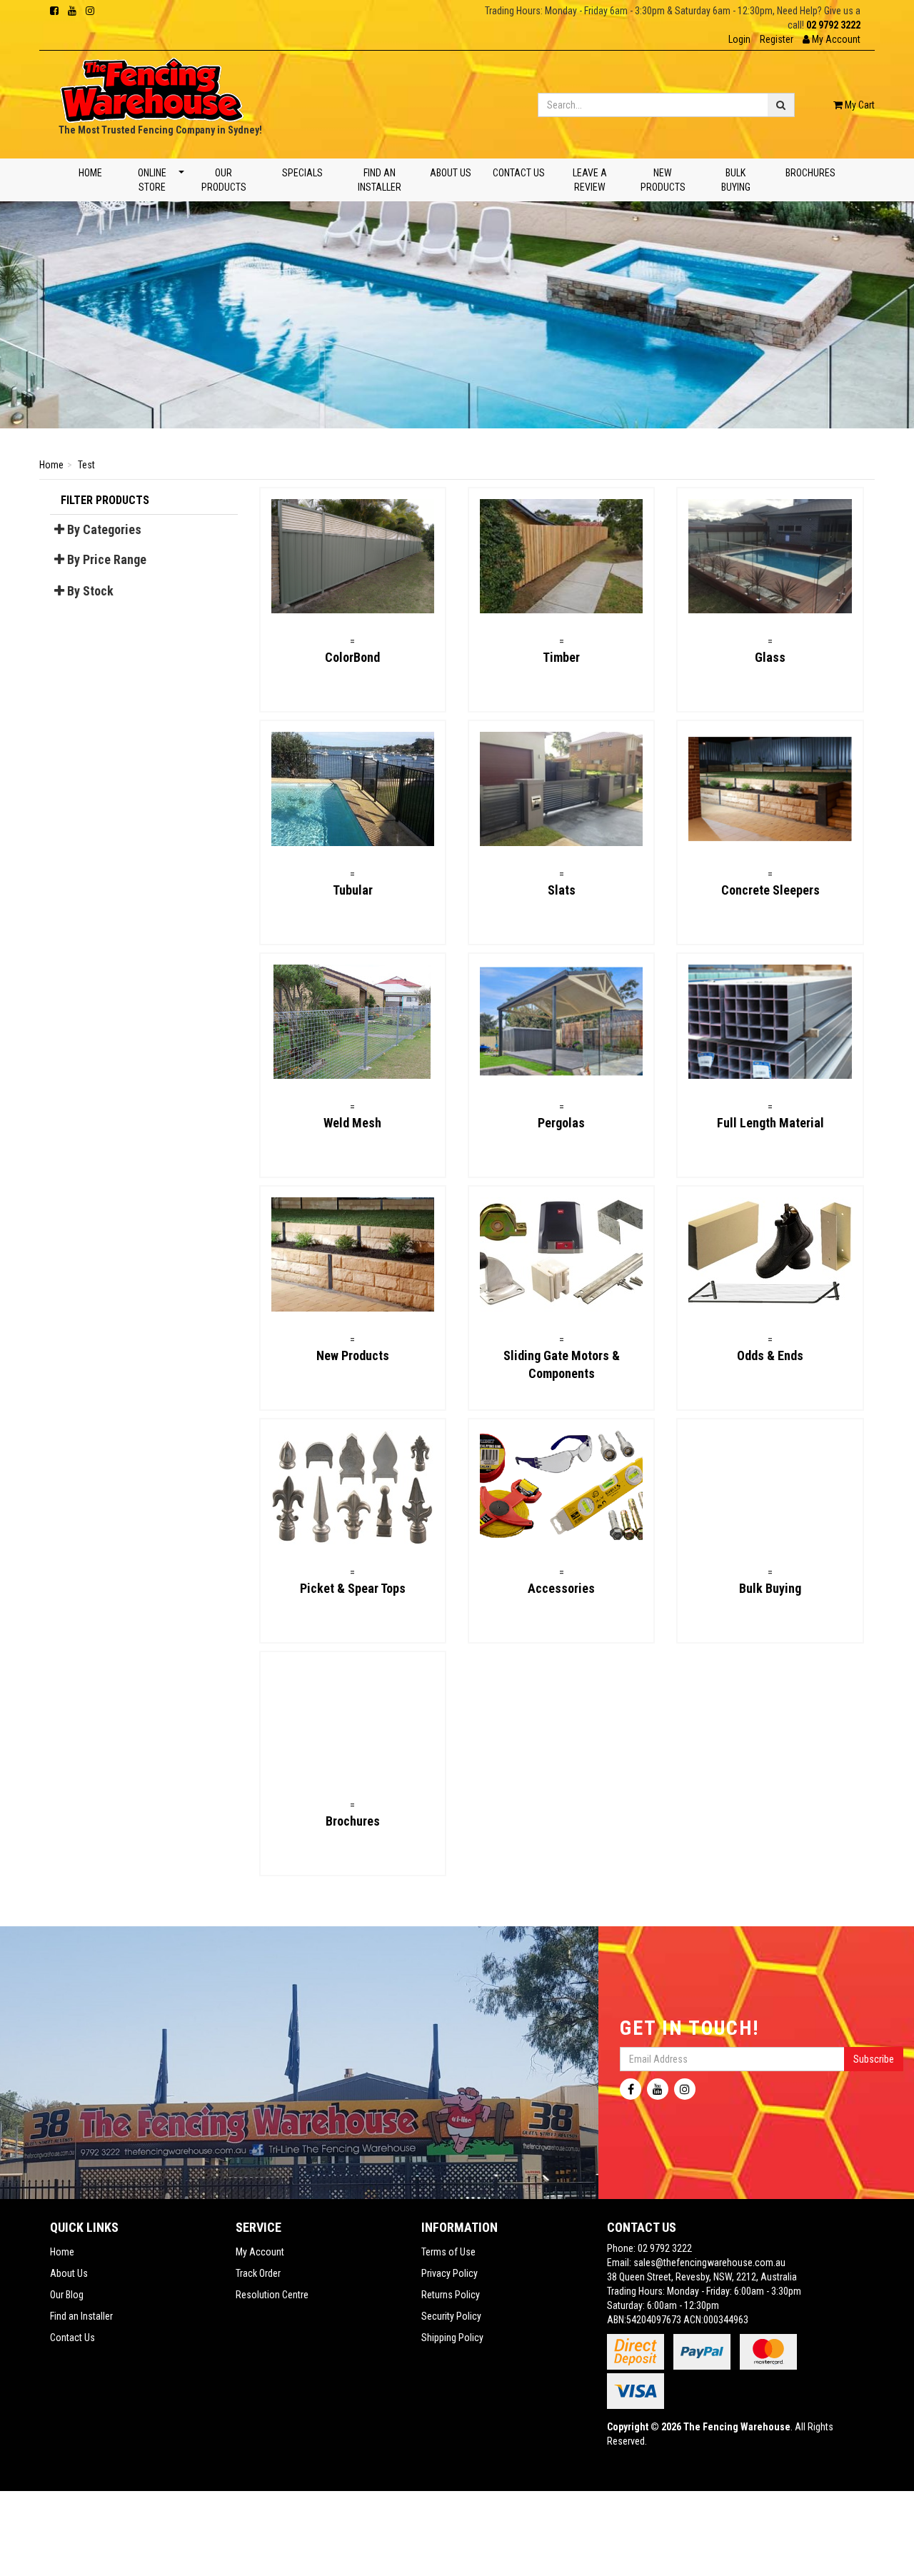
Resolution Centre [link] (272, 2295)
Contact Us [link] (72, 2338)
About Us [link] (69, 2273)
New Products (663, 180)
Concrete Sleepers (770, 890)
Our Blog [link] (67, 2295)
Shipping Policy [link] (452, 2338)
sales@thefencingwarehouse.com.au (709, 2263)
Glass (770, 657)
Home (90, 173)
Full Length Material (770, 1123)
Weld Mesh (352, 1123)
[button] (832, 39)
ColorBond (352, 657)
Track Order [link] (258, 2273)
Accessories (561, 1588)
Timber (561, 657)
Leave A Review (589, 180)
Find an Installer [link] (81, 2316)
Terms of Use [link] (448, 2252)
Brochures (810, 173)
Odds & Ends (770, 1355)
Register (777, 39)
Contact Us (519, 173)
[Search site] (781, 105)
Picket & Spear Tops (353, 1588)
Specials (302, 173)
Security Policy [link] (451, 2316)
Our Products (224, 180)
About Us (451, 173)
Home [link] (62, 2252)
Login (739, 39)
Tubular (353, 890)
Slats (562, 890)
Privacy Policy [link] (450, 2273)
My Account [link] (260, 2252)
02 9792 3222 (833, 25)
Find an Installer (380, 180)
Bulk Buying (736, 180)
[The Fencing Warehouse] (152, 86)
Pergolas (561, 1123)
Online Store (151, 180)
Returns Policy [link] (451, 2295)
